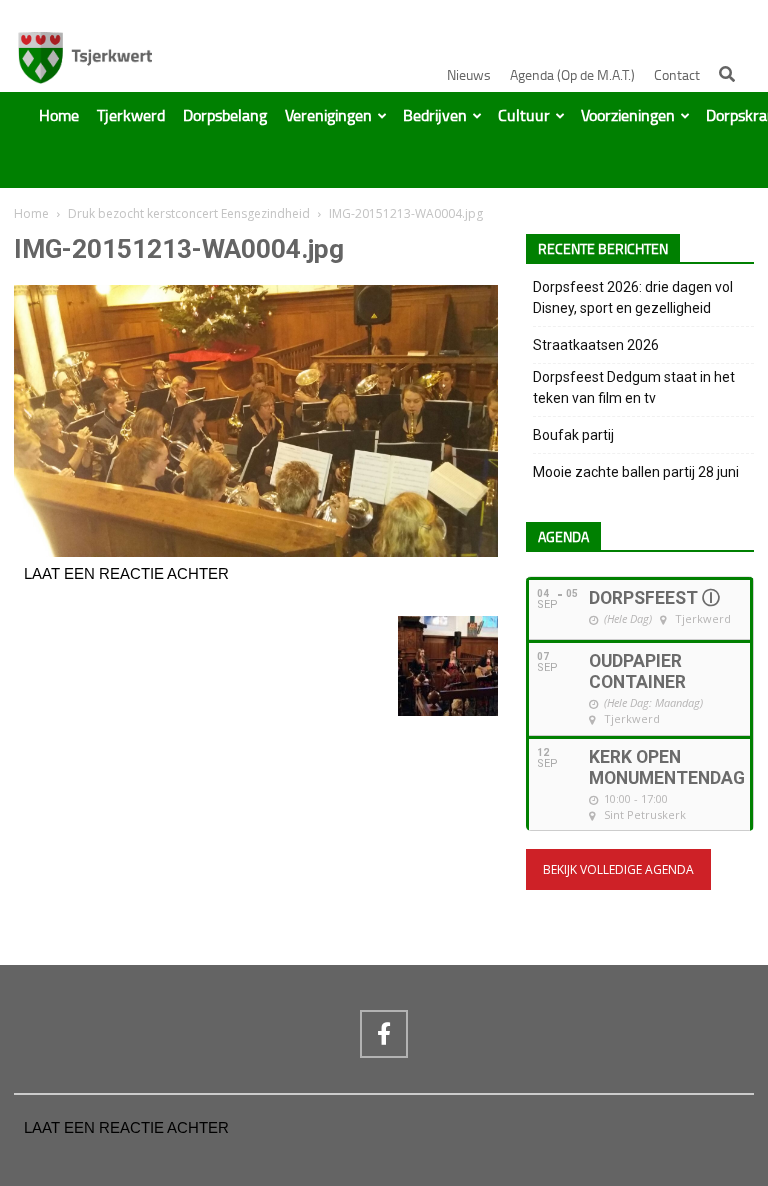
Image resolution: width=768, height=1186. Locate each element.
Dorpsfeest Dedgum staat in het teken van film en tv (634, 387)
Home (59, 116)
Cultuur (524, 116)
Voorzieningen (628, 116)
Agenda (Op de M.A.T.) (572, 75)
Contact (677, 75)
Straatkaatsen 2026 (596, 345)
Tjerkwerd (131, 116)
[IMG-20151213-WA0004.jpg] (256, 552)
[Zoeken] (727, 74)
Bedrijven (435, 116)
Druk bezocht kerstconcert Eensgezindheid (189, 213)
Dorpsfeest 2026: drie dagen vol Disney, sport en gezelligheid (633, 297)
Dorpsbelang (225, 116)
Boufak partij (573, 435)
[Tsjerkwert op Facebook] (384, 1034)
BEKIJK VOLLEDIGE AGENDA (618, 869)
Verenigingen (328, 116)
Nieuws (469, 75)
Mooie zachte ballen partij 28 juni (636, 472)
